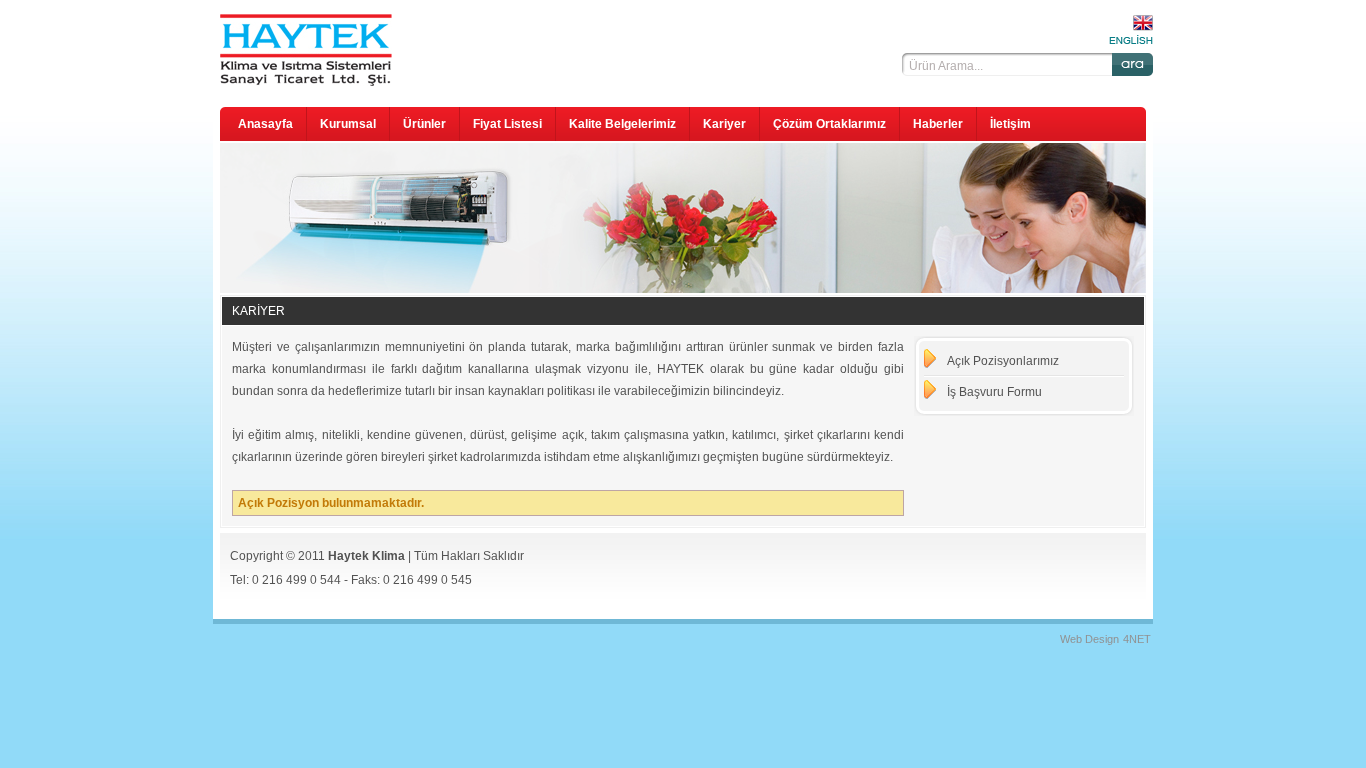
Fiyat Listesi (507, 124)
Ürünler (424, 124)
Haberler (938, 124)
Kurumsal (348, 124)
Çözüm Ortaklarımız (829, 124)
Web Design (1089, 639)
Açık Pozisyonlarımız (1003, 361)
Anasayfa (265, 124)
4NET (1137, 639)
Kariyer (724, 124)
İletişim (1010, 124)
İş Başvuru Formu (994, 392)
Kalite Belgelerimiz (622, 124)
